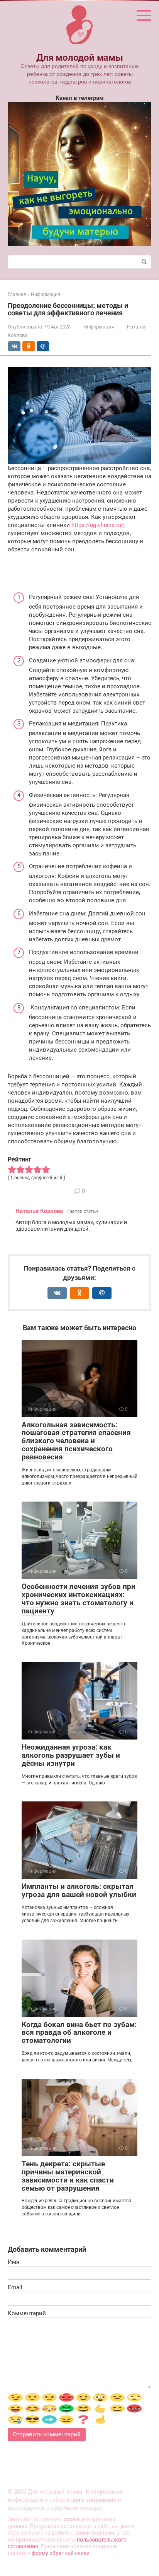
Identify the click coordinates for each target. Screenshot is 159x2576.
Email (15, 2287)
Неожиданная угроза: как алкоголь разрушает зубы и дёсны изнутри (71, 1755)
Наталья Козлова (39, 1211)
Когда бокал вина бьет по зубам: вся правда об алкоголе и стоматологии (79, 2033)
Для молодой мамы (79, 58)
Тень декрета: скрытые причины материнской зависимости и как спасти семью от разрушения (68, 2176)
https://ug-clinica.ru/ (97, 525)
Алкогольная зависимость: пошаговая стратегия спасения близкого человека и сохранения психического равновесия (76, 1441)
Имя (14, 2262)
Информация (99, 327)
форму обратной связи (61, 2553)
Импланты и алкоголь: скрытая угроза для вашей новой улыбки (79, 1890)
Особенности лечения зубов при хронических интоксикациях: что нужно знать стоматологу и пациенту (79, 1599)
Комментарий (27, 2313)
